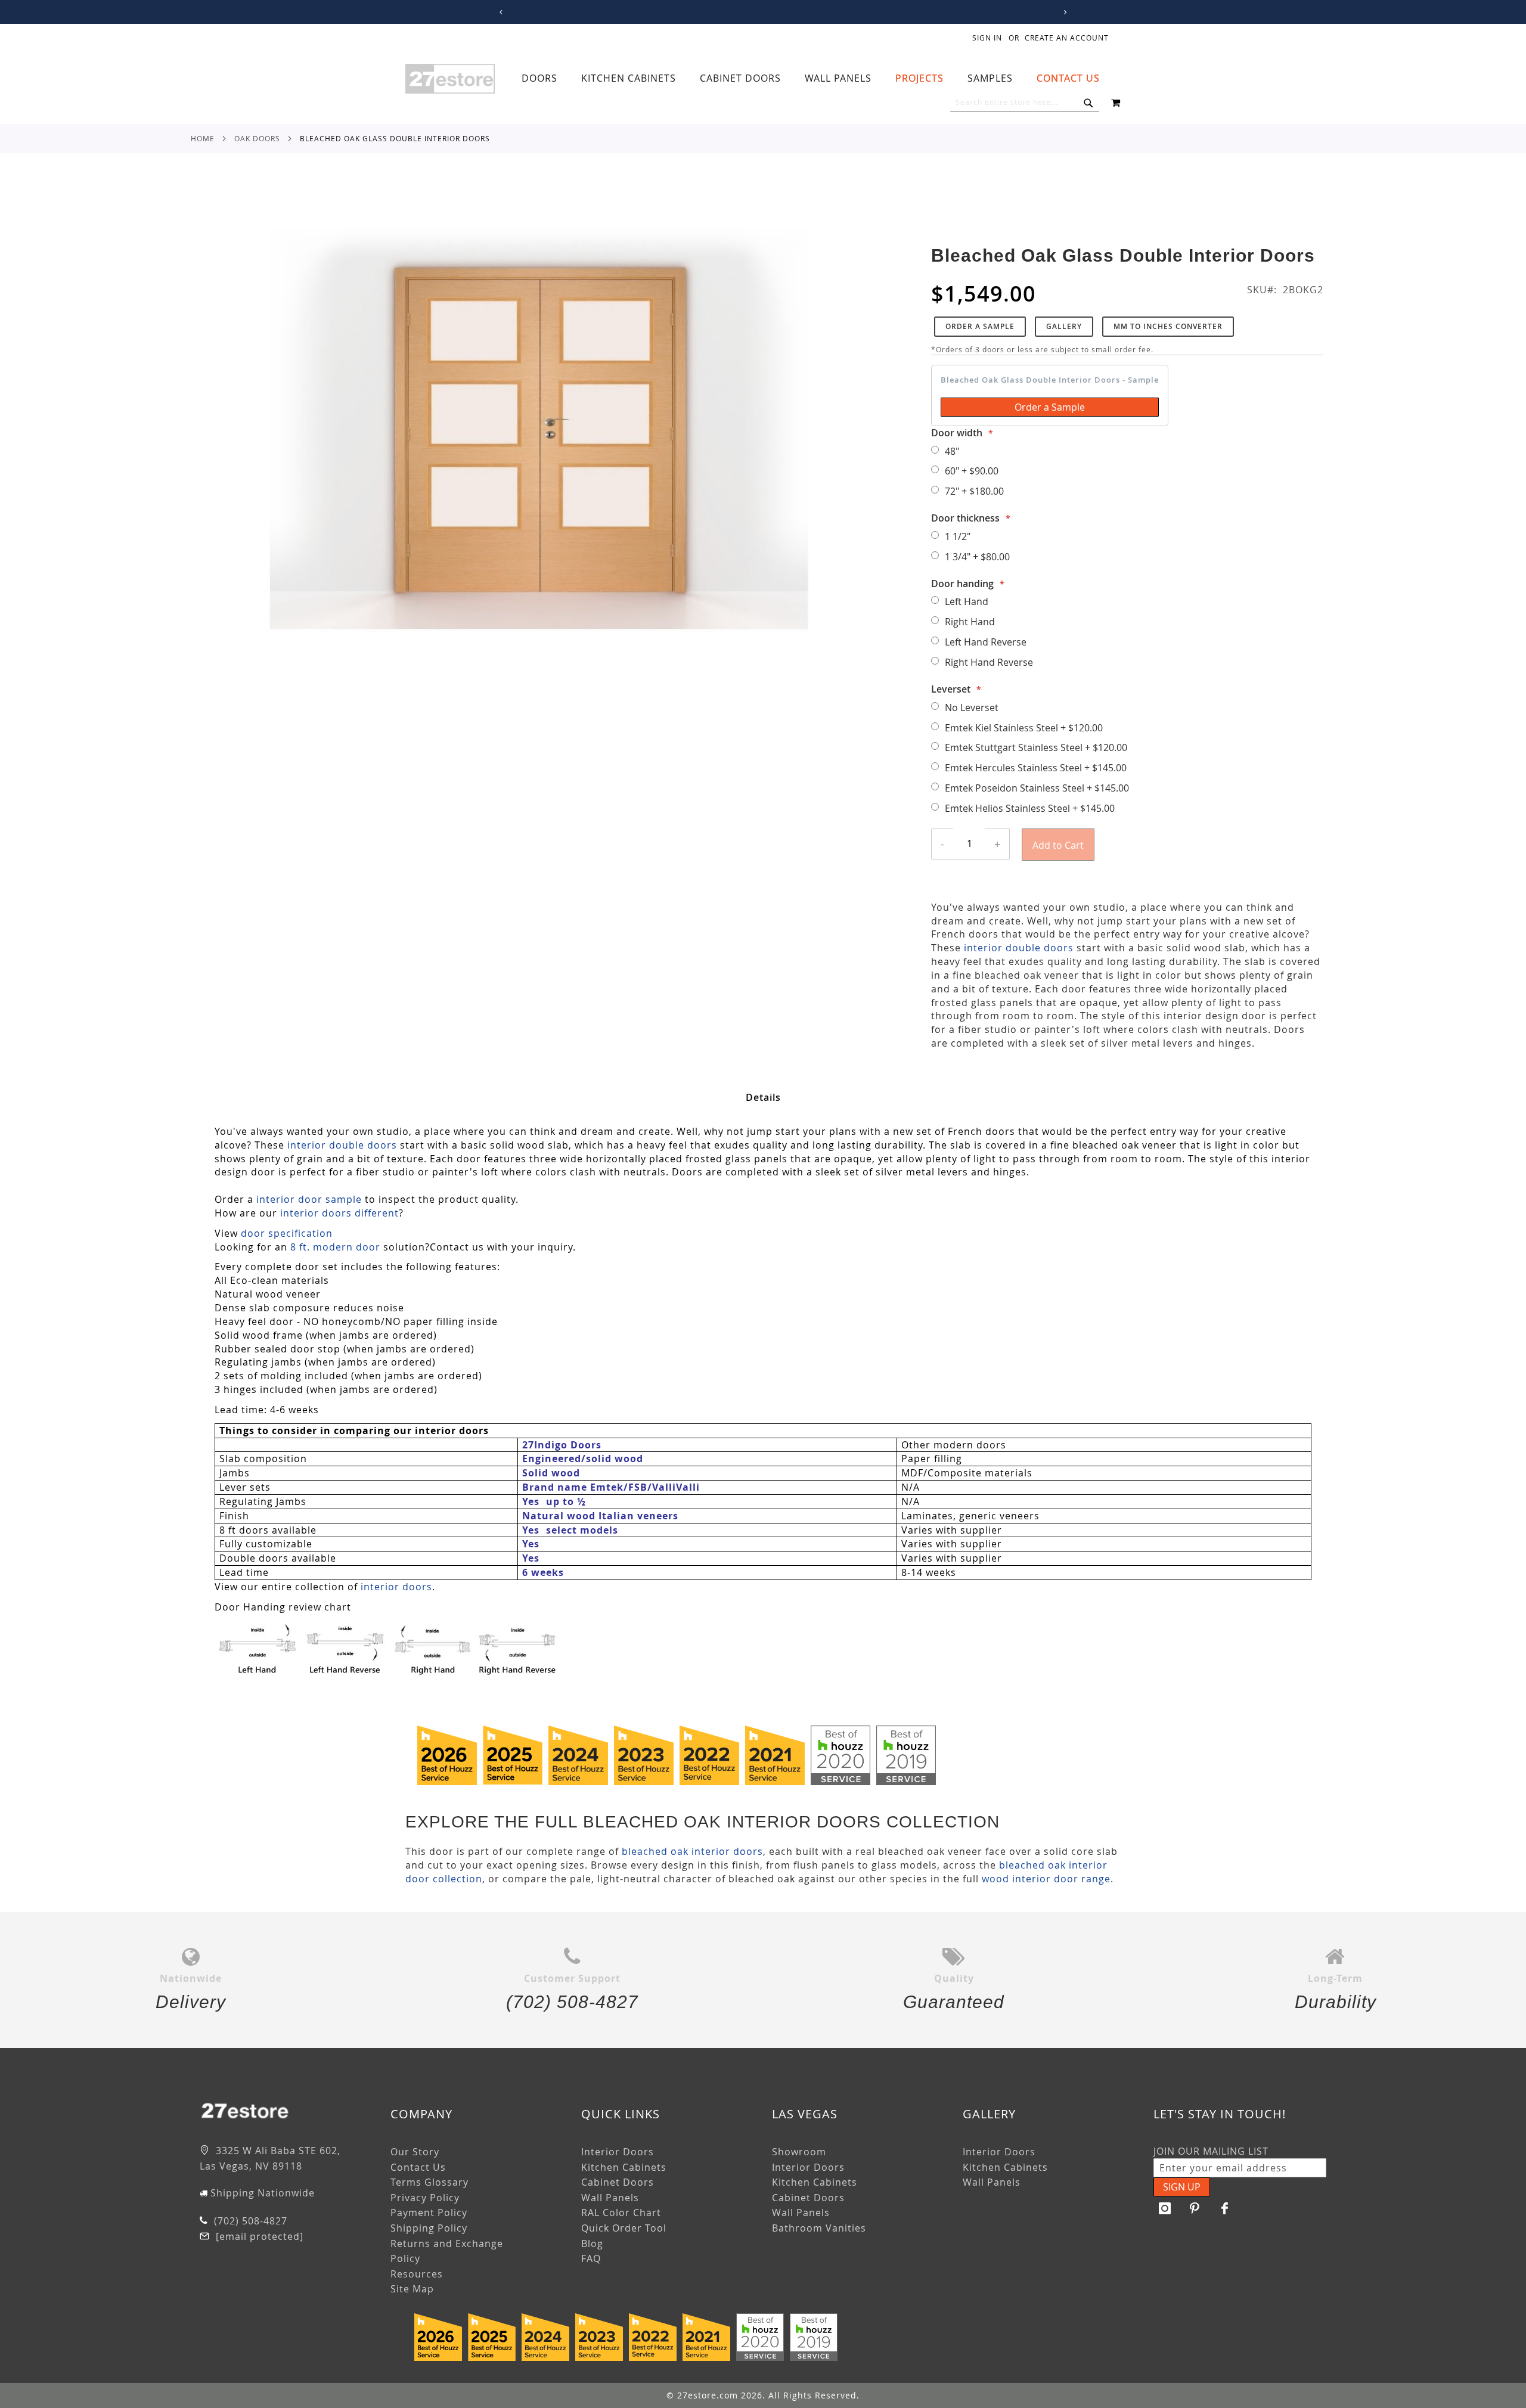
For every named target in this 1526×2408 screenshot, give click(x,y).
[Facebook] (1225, 2208)
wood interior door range (1046, 1879)
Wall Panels (610, 2198)
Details (763, 1097)
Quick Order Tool (624, 2228)
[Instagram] (1165, 2208)
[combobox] (1025, 103)
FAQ (591, 2258)
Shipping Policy (429, 2228)
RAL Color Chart (621, 2212)
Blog (592, 2243)
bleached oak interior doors (692, 1851)
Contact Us (418, 2167)
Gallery (1064, 326)
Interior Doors (618, 2152)
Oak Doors (257, 138)
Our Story (415, 2152)
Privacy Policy (425, 2198)
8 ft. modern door (335, 1247)
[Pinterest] (1195, 2208)
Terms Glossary (429, 2182)
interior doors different (339, 1213)
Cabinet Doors (618, 2182)
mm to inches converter (1168, 326)
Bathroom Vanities (819, 2228)
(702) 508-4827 (249, 2221)
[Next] (1063, 12)
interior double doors (1019, 948)
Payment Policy (429, 2212)
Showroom (799, 2152)
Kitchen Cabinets (624, 2167)
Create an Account (1067, 38)
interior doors (396, 1587)
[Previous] (499, 12)
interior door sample (309, 1199)
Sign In (987, 38)
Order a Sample (980, 326)
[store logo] (450, 79)
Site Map (412, 2289)
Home (203, 138)
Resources (417, 2274)
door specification (287, 1233)
